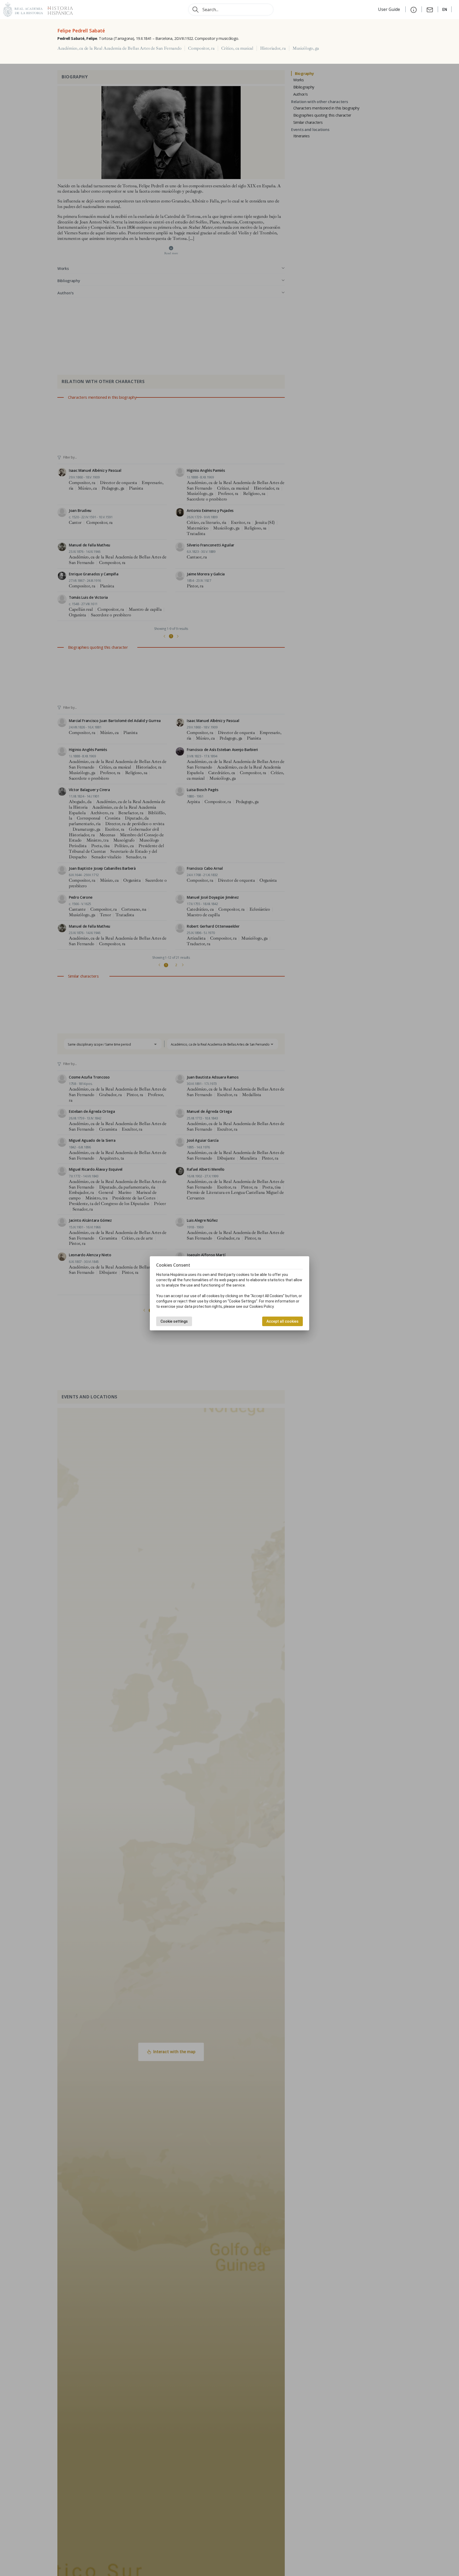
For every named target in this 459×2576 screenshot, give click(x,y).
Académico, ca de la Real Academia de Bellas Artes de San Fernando (119, 48)
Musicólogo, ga (306, 48)
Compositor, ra (201, 48)
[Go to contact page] (430, 9)
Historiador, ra (273, 48)
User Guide (390, 9)
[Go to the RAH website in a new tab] (23, 9)
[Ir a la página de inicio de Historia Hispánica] (58, 9)
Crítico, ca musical (237, 48)
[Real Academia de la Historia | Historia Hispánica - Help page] (414, 9)
